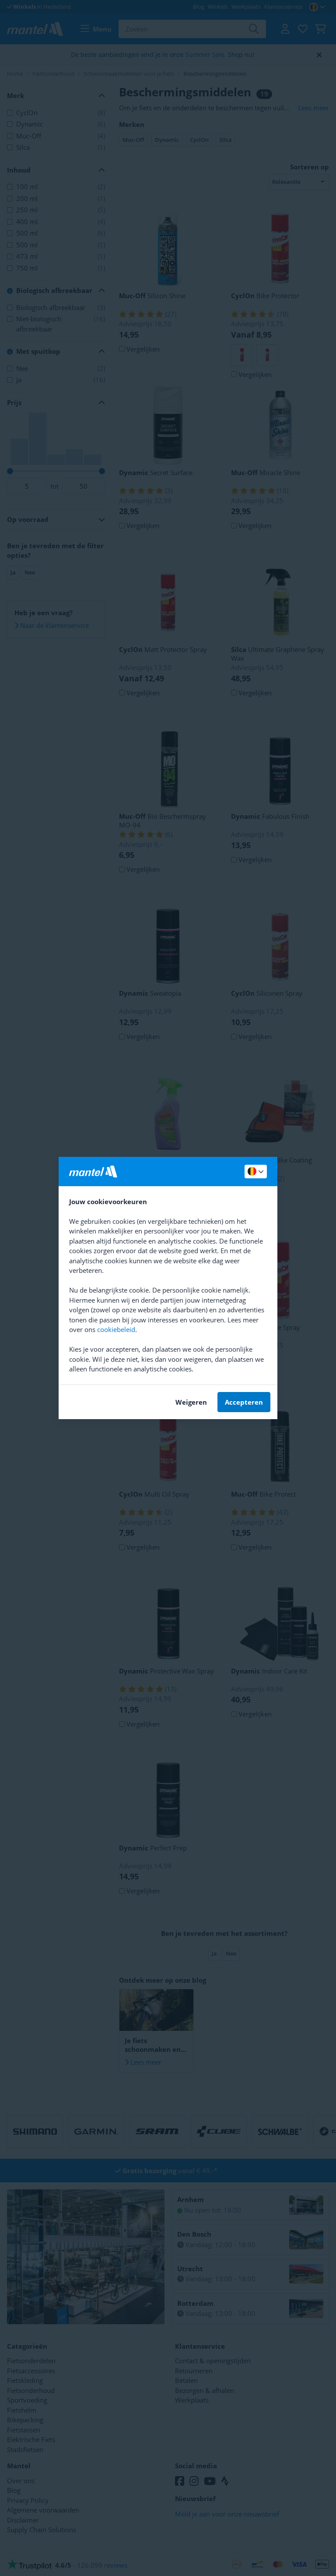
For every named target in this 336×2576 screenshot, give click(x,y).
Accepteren (244, 1402)
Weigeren (191, 1402)
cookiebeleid (116, 1329)
